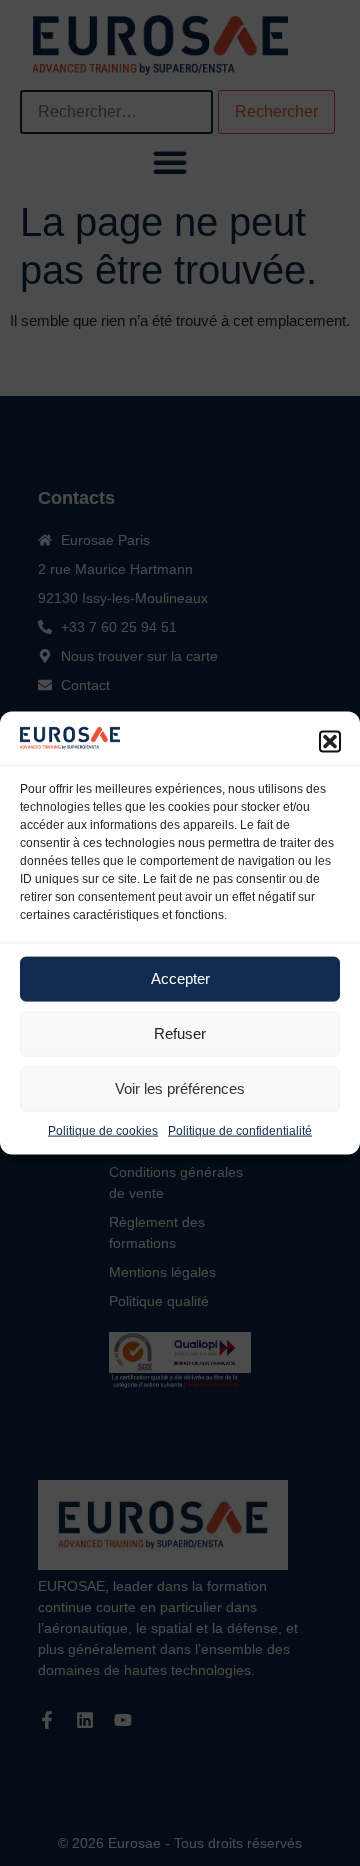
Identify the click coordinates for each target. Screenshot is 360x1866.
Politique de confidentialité (240, 1130)
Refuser (180, 1033)
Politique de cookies (103, 1130)
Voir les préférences (180, 1088)
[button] (330, 741)
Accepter (180, 978)
